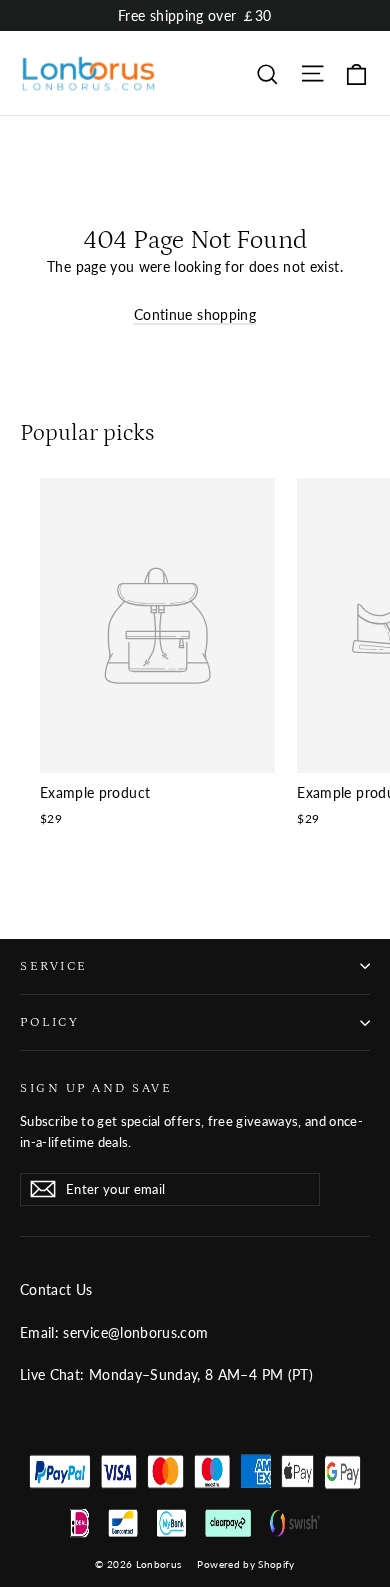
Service (54, 966)
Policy (49, 1022)
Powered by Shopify (245, 1564)
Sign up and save (96, 1088)
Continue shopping (195, 314)
